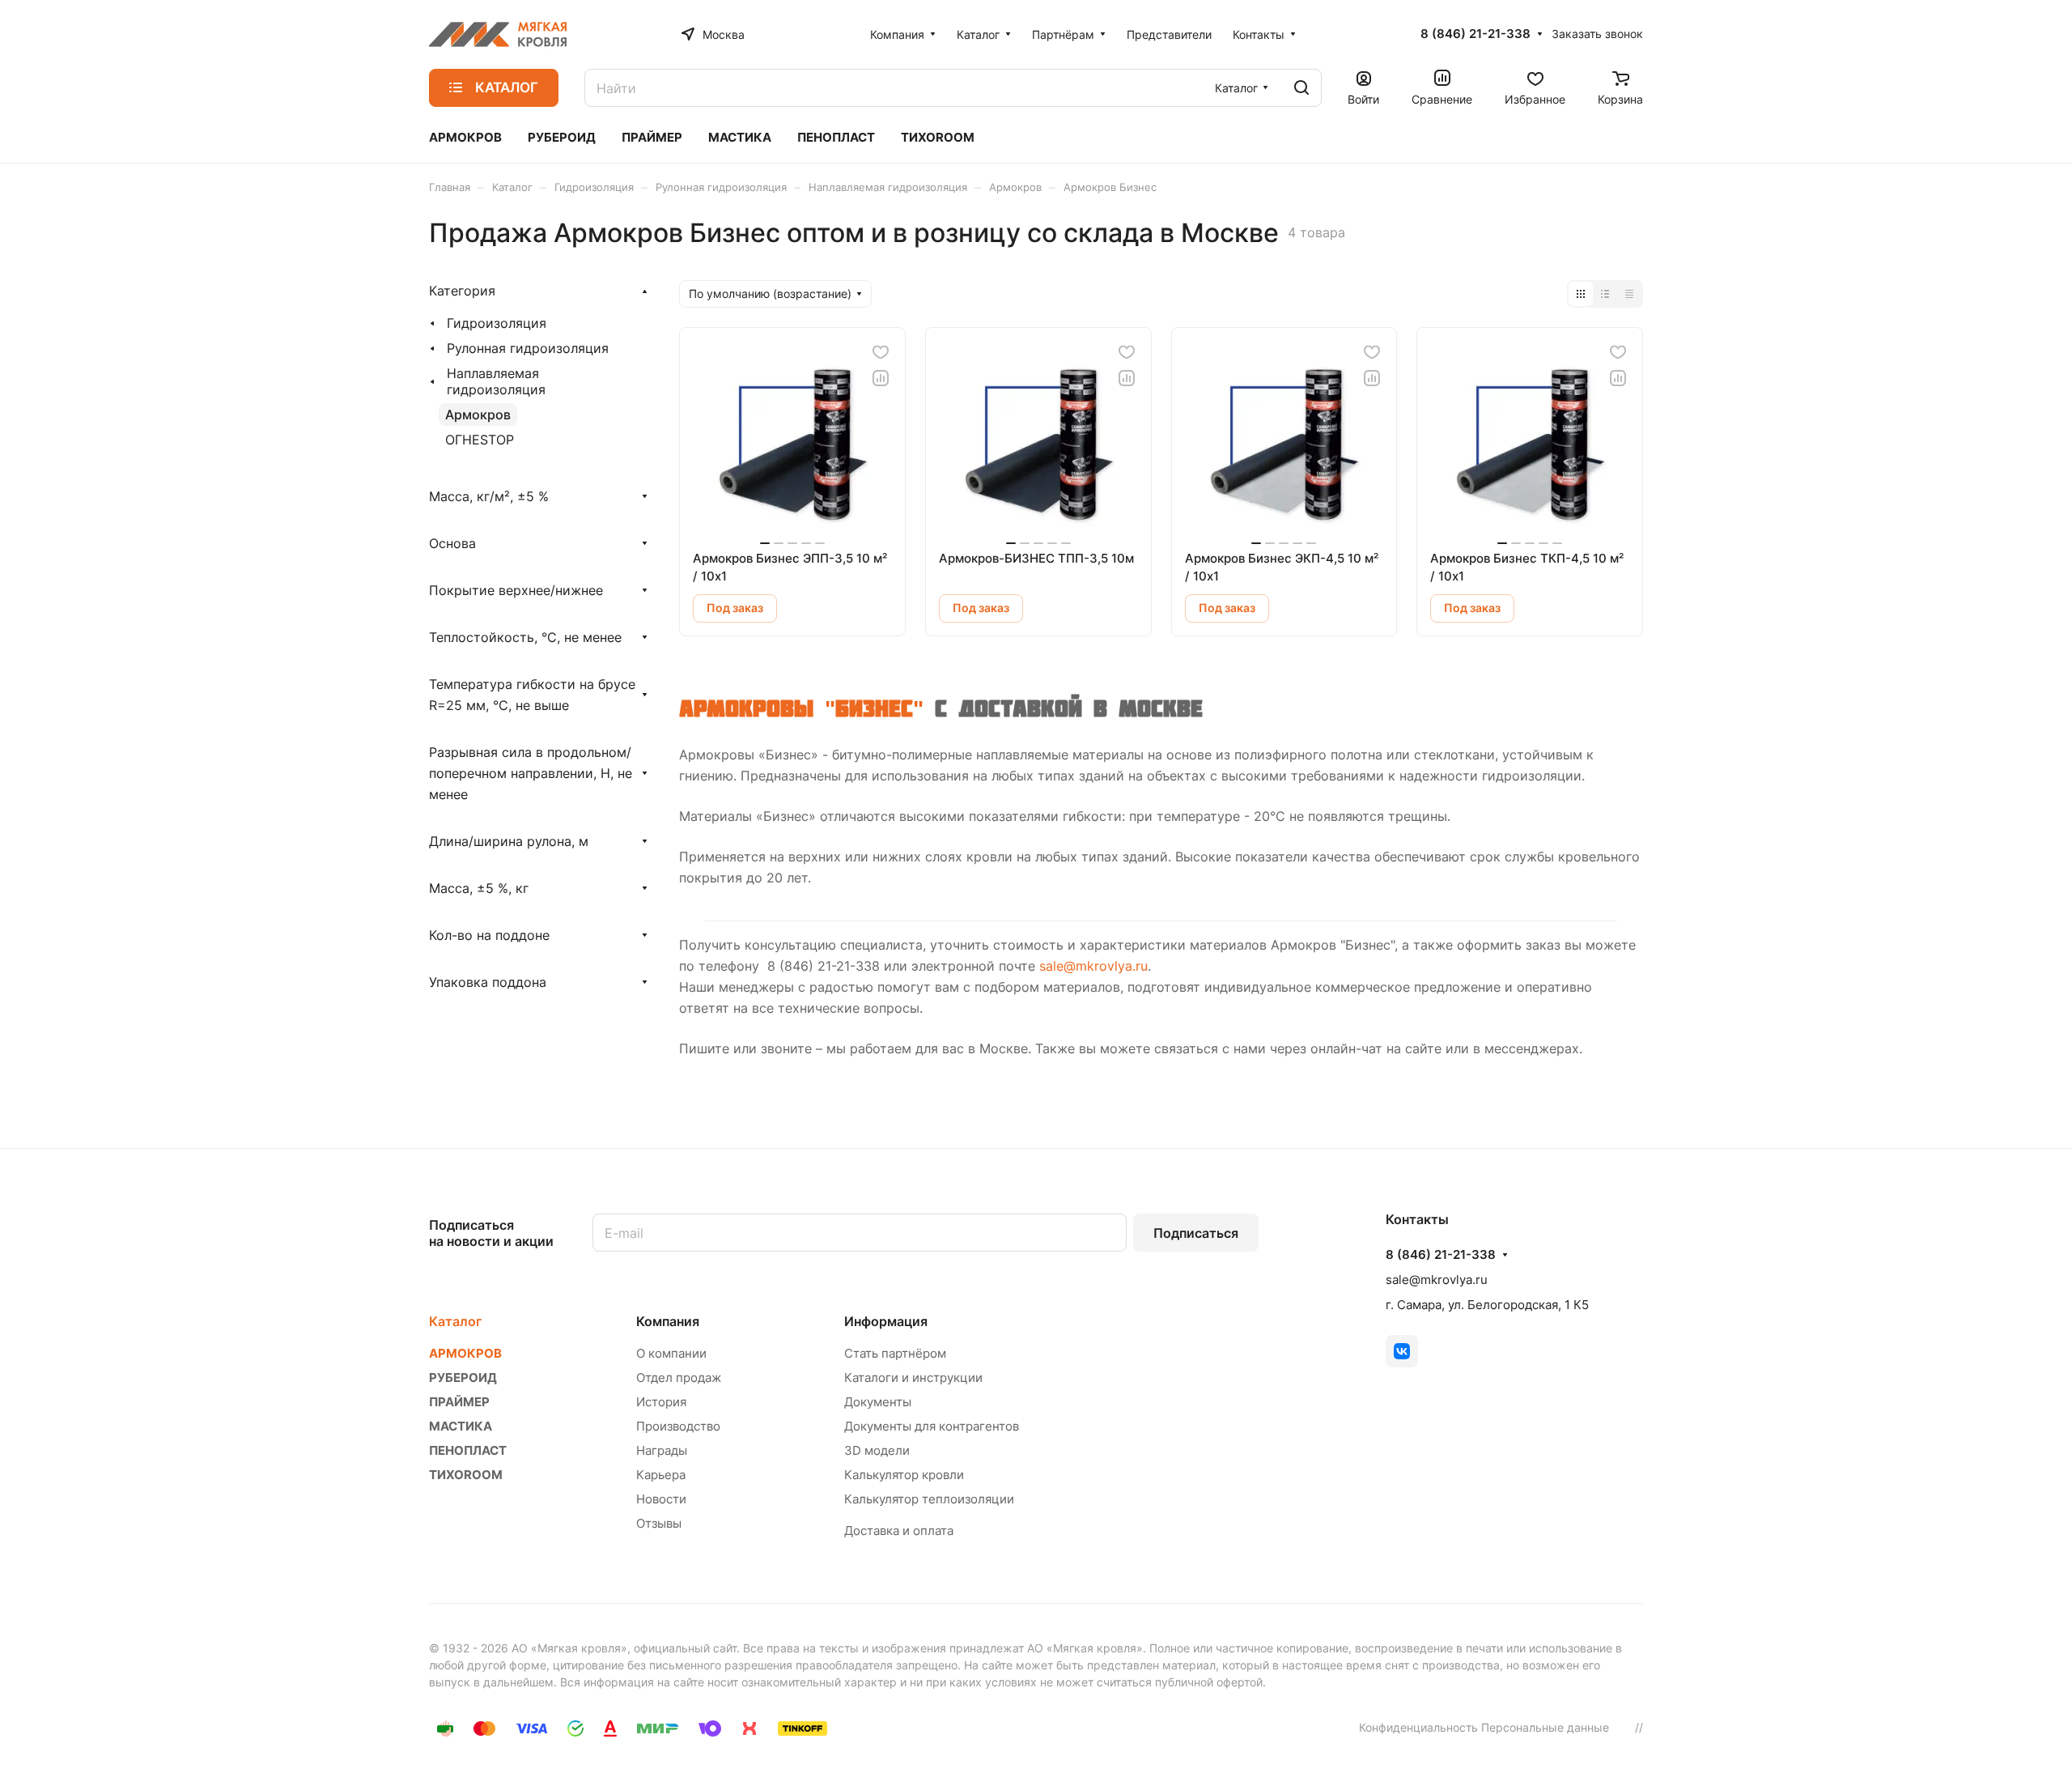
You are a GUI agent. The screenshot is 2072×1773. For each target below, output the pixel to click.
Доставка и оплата (899, 1531)
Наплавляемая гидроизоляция (496, 381)
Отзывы (659, 1523)
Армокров (478, 415)
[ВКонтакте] (1402, 1351)
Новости (661, 1499)
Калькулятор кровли (904, 1475)
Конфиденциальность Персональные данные (1484, 1727)
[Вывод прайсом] (1629, 294)
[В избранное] (881, 352)
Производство (678, 1426)
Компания (668, 1321)
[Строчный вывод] (1605, 294)
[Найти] (1301, 88)
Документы (878, 1402)
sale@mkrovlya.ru (1093, 966)
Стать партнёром (895, 1353)
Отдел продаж (679, 1378)
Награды (662, 1450)
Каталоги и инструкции (913, 1378)
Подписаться (1196, 1233)
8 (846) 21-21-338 (1475, 34)
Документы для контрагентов (932, 1426)
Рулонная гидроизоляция (528, 348)
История (661, 1402)
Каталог (455, 1321)
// (1639, 1727)
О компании (671, 1353)
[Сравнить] (881, 378)
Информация (886, 1321)
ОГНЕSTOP (480, 440)
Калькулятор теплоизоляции (929, 1499)
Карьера (661, 1475)
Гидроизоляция (497, 323)
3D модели (877, 1450)
